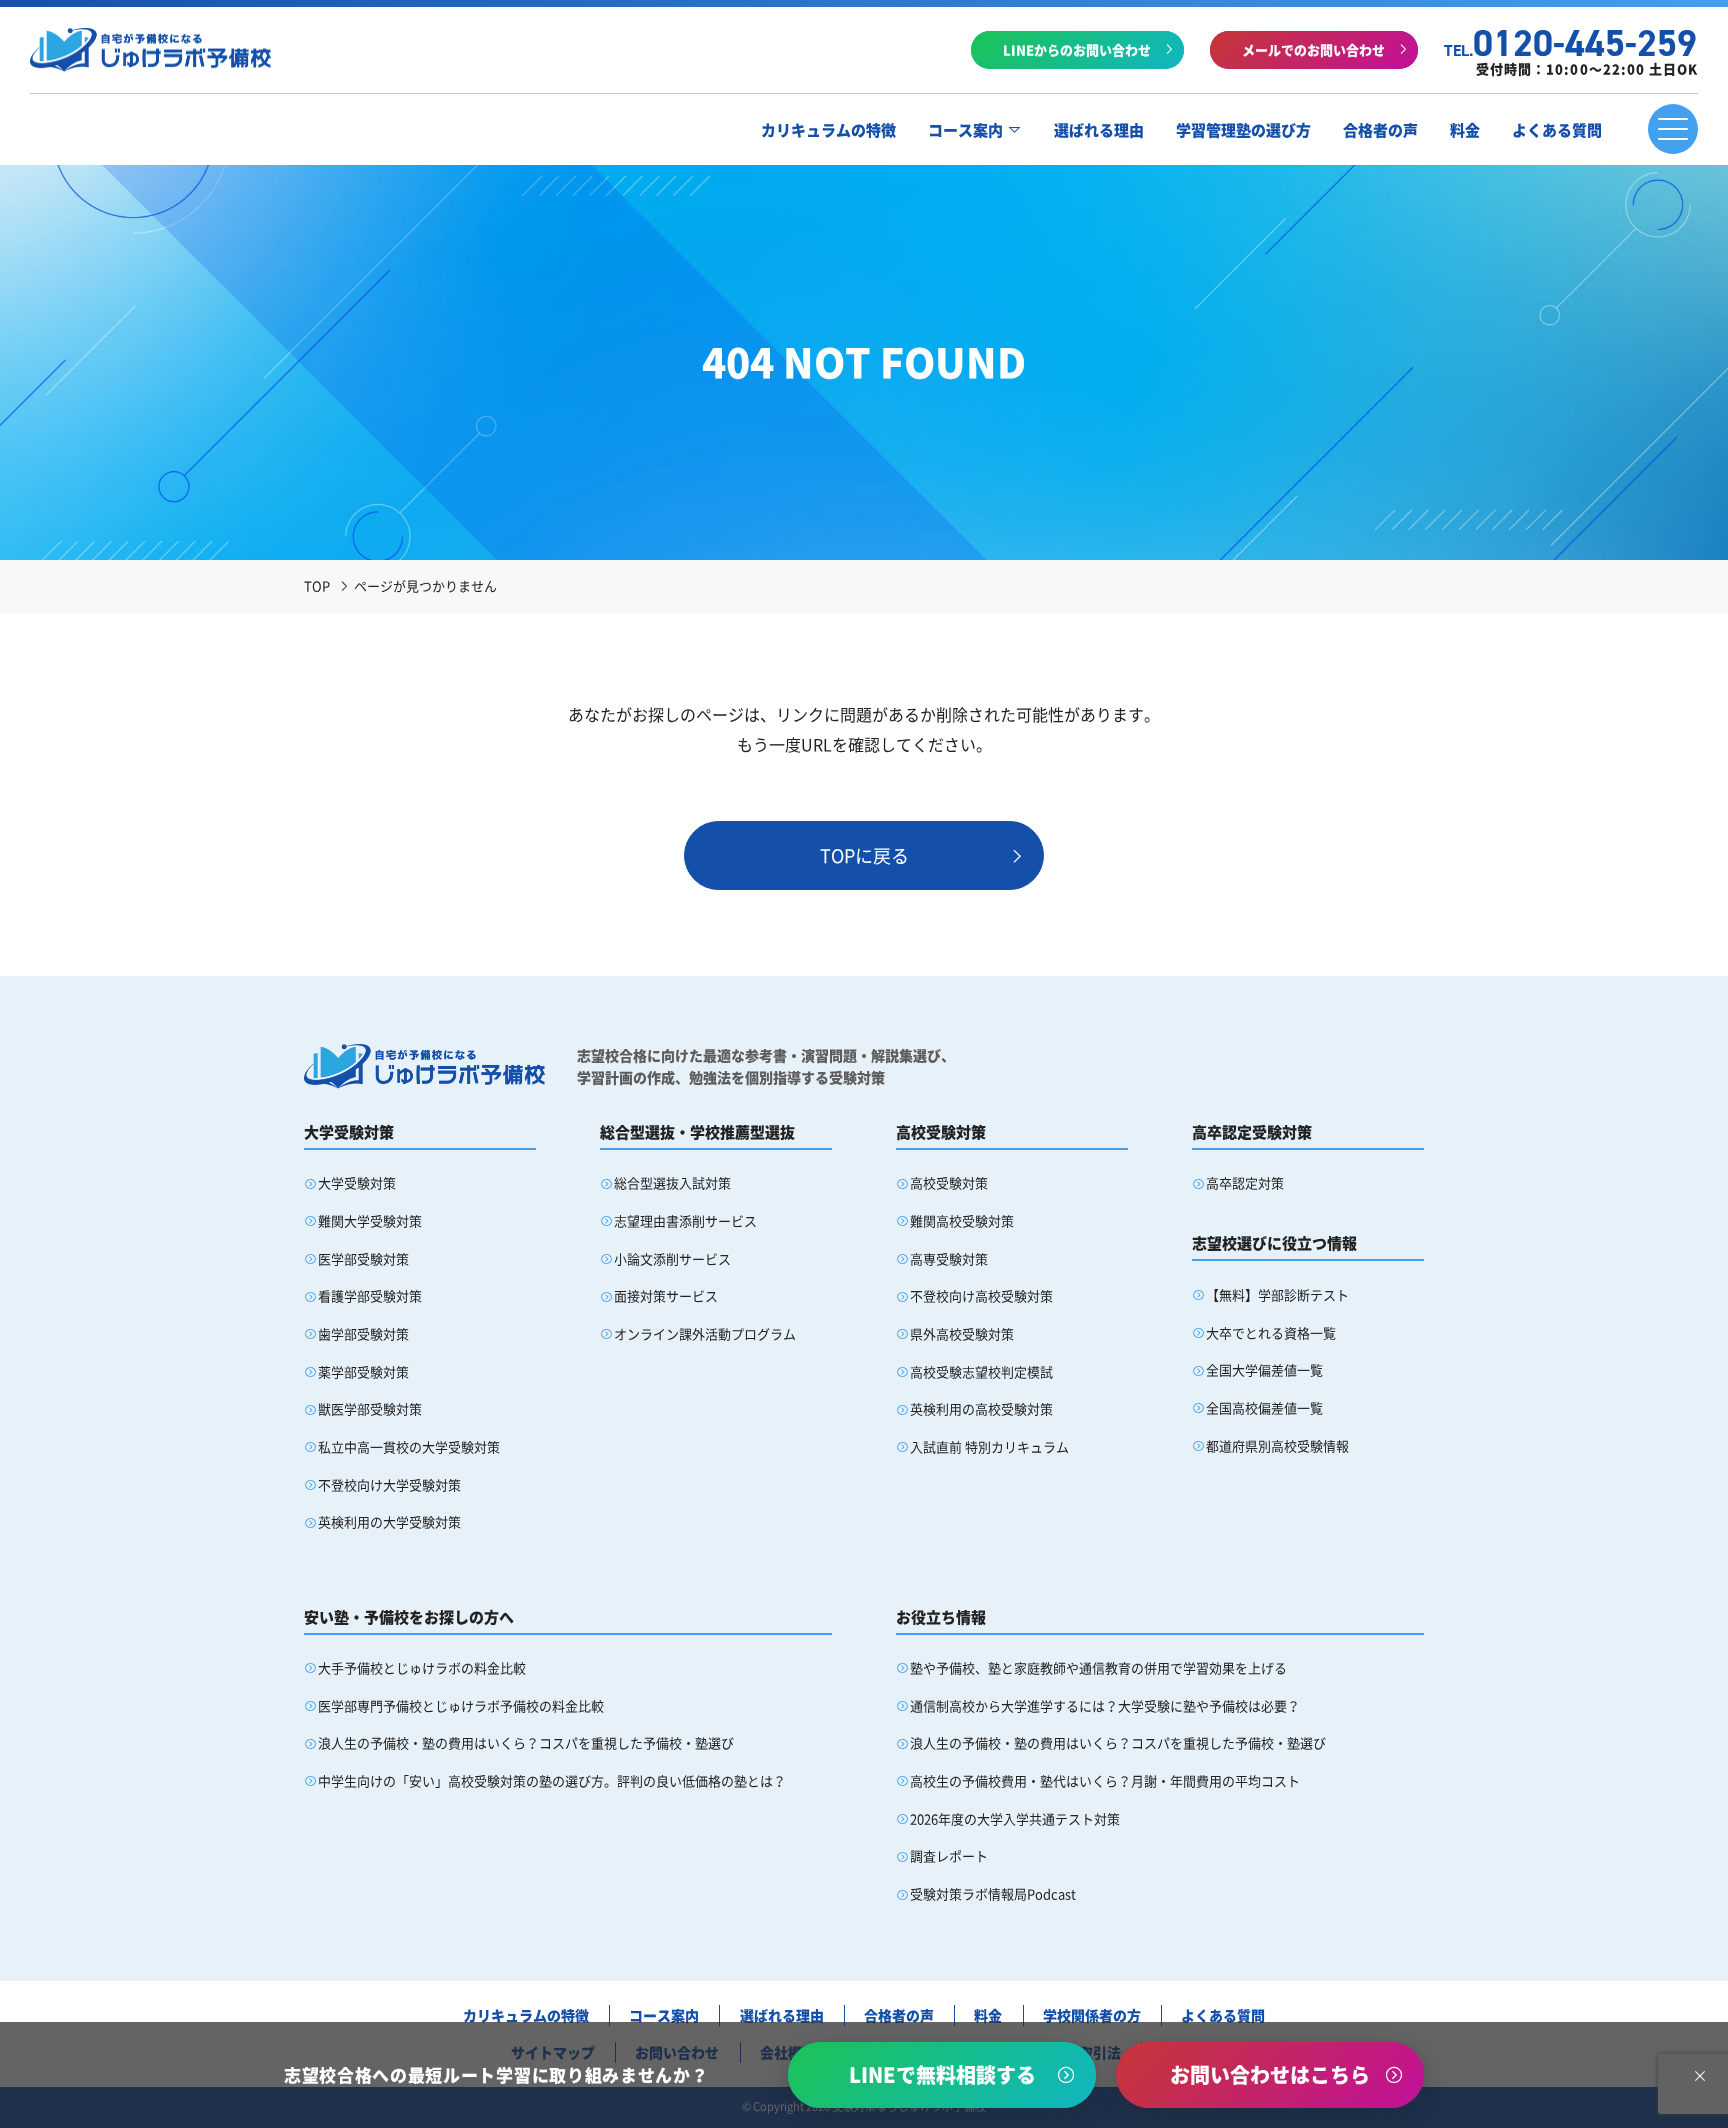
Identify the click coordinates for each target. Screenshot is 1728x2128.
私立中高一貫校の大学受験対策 (409, 1446)
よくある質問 (1557, 130)
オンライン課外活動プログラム (705, 1333)
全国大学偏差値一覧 (1264, 1369)
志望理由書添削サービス (685, 1220)
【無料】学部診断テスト (1277, 1294)
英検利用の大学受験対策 (389, 1521)
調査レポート (949, 1855)
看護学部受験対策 (370, 1295)
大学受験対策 (357, 1182)
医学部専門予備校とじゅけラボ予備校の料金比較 (461, 1705)
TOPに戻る (864, 855)
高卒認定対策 (1245, 1182)
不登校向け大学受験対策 (389, 1484)
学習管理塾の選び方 (1243, 130)
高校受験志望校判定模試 (981, 1371)
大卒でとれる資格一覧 (1271, 1332)
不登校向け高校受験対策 (981, 1295)
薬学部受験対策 (363, 1371)
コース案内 (965, 130)
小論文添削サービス (672, 1258)
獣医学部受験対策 (370, 1408)
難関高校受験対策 (962, 1220)
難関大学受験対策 (370, 1220)
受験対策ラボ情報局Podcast (993, 1893)
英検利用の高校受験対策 (981, 1408)
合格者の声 (1380, 130)
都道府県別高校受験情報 (1277, 1445)
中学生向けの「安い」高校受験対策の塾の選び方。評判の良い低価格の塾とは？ (552, 1780)
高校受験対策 (949, 1182)
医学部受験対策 (363, 1258)
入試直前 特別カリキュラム (989, 1446)
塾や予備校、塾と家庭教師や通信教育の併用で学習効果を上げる (1098, 1667)
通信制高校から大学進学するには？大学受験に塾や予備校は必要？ (1105, 1705)
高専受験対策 (949, 1258)
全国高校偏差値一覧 (1264, 1407)
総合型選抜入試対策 (672, 1182)
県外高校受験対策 (962, 1333)
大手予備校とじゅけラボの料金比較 (422, 1667)
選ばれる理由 (1099, 130)
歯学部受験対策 (363, 1333)
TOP (317, 585)
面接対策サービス (666, 1295)
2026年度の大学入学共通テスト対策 (1015, 1818)
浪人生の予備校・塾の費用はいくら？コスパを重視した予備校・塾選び (526, 1742)
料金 (1465, 130)
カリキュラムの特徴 (828, 130)
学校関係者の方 (1092, 2015)
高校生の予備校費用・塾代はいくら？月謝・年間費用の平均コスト (1105, 1780)
